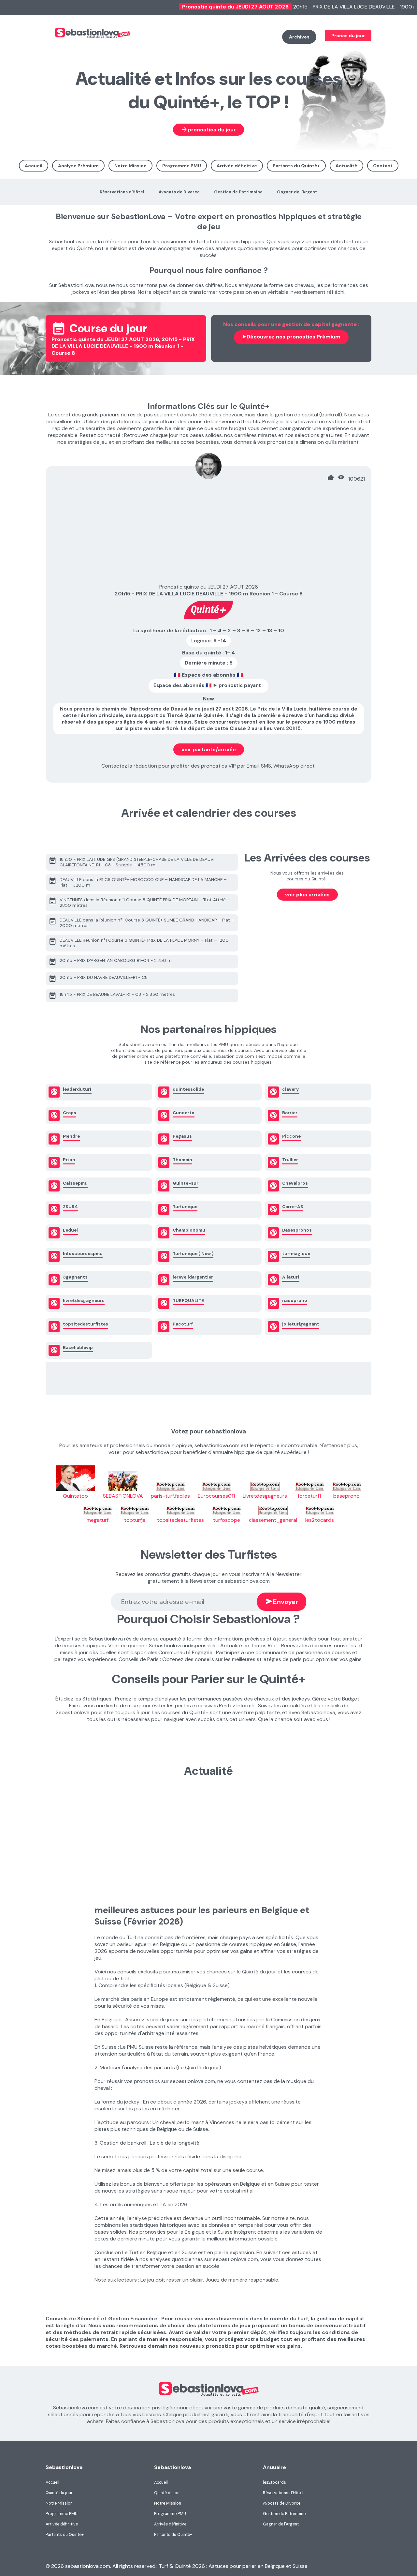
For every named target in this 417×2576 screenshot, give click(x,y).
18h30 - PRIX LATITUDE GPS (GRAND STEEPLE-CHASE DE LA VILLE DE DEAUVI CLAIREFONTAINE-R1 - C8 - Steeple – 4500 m (131, 862)
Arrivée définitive (237, 166)
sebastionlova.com (136, 38)
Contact (383, 166)
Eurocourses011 (216, 1496)
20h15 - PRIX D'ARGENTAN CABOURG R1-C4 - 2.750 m (110, 962)
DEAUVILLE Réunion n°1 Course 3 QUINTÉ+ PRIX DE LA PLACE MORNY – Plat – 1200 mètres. (139, 943)
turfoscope (227, 1520)
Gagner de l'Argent (297, 192)
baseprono (346, 1496)
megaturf (98, 1520)
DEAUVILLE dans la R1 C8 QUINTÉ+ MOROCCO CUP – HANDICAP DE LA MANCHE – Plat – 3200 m (138, 882)
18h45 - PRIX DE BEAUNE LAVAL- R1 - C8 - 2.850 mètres (112, 996)
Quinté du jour (59, 2493)
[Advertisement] (208, 534)
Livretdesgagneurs (265, 1496)
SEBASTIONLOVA (123, 1496)
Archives (299, 37)
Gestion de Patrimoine (238, 192)
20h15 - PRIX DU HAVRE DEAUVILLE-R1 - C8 (98, 979)
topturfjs (135, 1520)
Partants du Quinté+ (296, 166)
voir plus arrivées (307, 895)
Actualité (346, 166)
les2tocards (320, 1520)
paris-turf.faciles (170, 1496)
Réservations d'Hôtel (122, 192)
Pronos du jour (348, 36)
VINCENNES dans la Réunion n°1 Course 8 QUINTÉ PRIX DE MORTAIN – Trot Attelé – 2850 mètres (139, 902)
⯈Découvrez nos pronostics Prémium (291, 337)
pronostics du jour (208, 129)
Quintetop (75, 1496)
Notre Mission (130, 166)
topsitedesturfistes (180, 1520)
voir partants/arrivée (209, 749)
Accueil (34, 166)
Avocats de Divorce (179, 192)
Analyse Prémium (78, 166)
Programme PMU (182, 166)
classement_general (273, 1520)
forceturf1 (309, 1496)
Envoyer (282, 1601)
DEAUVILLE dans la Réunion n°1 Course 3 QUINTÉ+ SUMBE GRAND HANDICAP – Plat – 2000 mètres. (141, 922)
